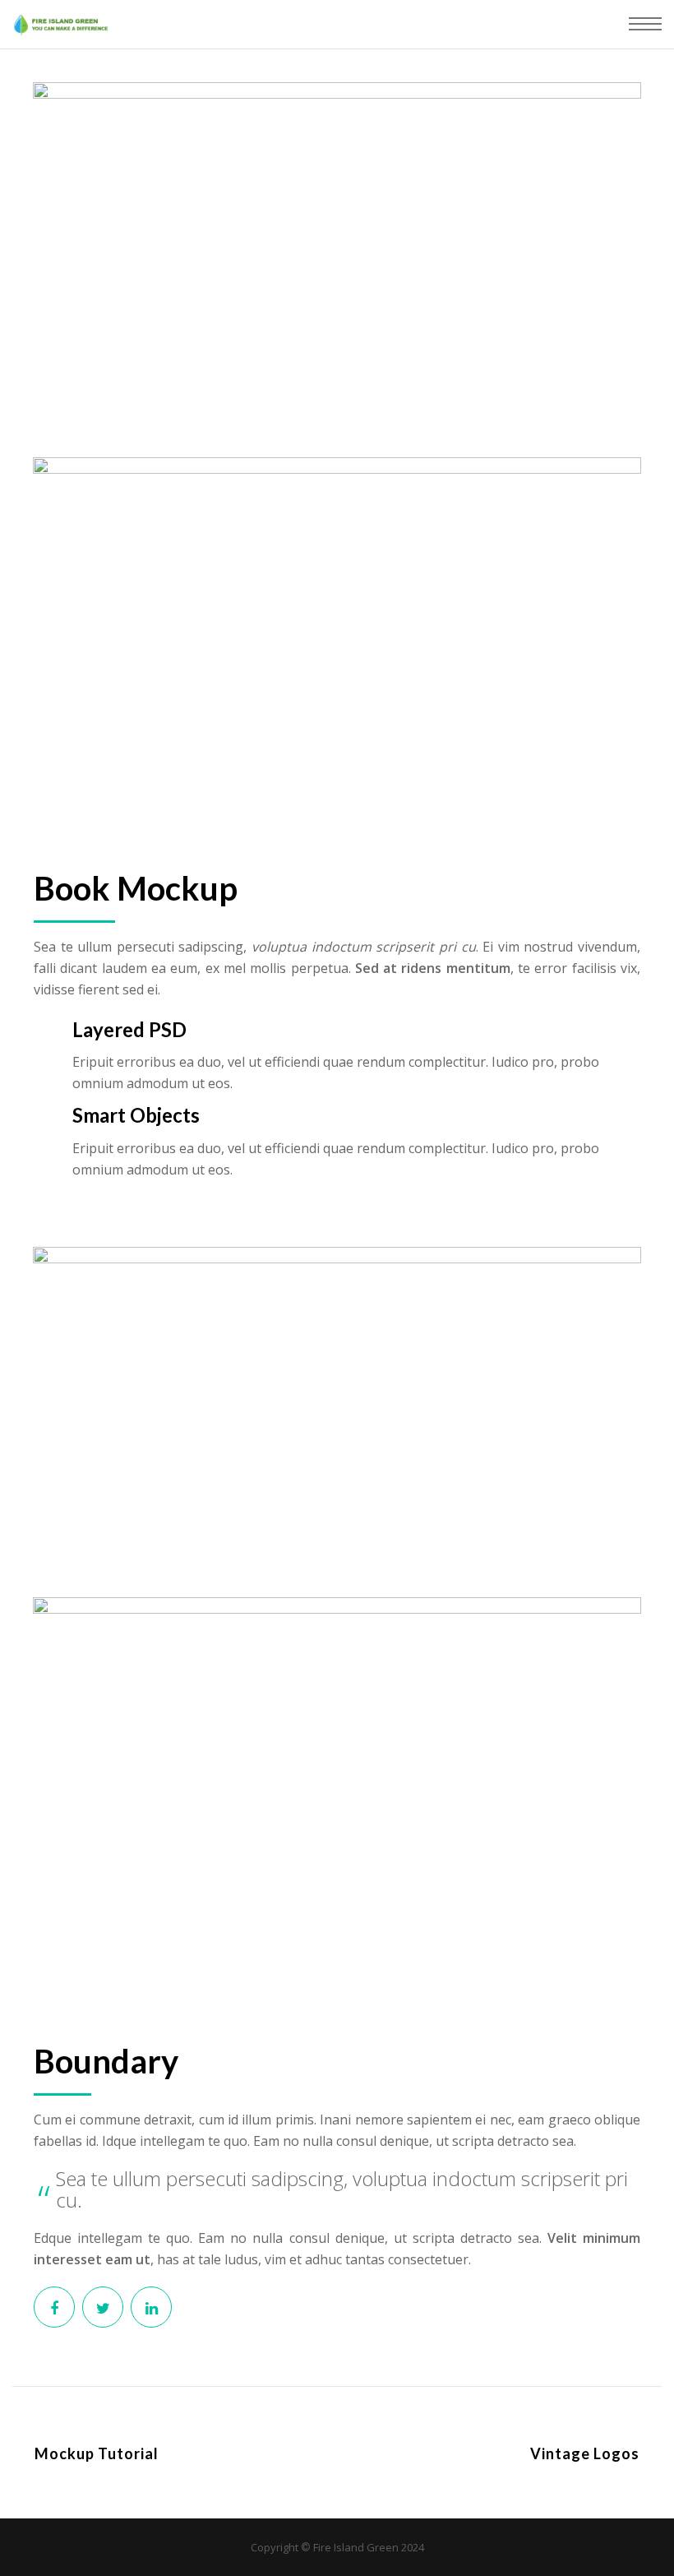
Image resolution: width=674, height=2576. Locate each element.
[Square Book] (54, 2307)
